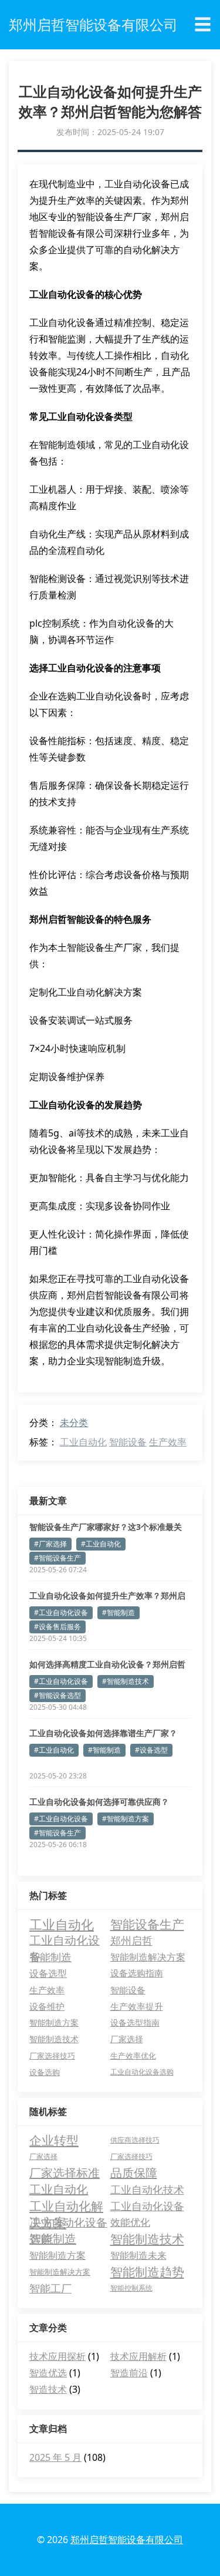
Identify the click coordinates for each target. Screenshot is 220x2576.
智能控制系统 (131, 2288)
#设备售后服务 (57, 1627)
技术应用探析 (57, 2356)
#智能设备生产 (57, 1558)
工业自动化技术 (147, 2190)
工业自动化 (83, 1442)
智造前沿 (129, 2373)
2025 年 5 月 (55, 2457)
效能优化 (130, 2222)
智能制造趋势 (147, 2272)
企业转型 (54, 2140)
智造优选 (48, 2373)
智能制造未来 (138, 2255)
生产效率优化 (133, 2056)
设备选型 (48, 1973)
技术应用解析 (138, 2356)
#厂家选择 (50, 1544)
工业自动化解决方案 (66, 2206)
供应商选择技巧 (135, 2140)
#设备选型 (151, 1750)
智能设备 (128, 1442)
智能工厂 (50, 2288)
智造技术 (48, 2389)
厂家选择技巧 (52, 2056)
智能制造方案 (54, 2022)
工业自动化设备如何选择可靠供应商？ (99, 1802)
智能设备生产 (147, 1924)
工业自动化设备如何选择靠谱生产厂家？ (103, 1733)
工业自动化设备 (65, 1941)
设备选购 (45, 2072)
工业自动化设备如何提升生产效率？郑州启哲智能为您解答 (107, 1596)
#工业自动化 (101, 1544)
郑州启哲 (131, 1941)
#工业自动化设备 (61, 1612)
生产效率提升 (137, 2006)
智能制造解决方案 (148, 1957)
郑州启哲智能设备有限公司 (127, 2540)
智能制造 (50, 1957)
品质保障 (134, 2173)
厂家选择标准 (65, 2173)
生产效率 (168, 1442)
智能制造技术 (54, 2039)
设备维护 (47, 2006)
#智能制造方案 (126, 1819)
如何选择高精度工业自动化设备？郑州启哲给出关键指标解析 (107, 1664)
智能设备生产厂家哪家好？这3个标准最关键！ (106, 1527)
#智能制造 (119, 1612)
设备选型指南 (135, 2022)
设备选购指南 (137, 1973)
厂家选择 (127, 2039)
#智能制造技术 (126, 1681)
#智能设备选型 (57, 1695)
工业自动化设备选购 (142, 2072)
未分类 (74, 1422)
